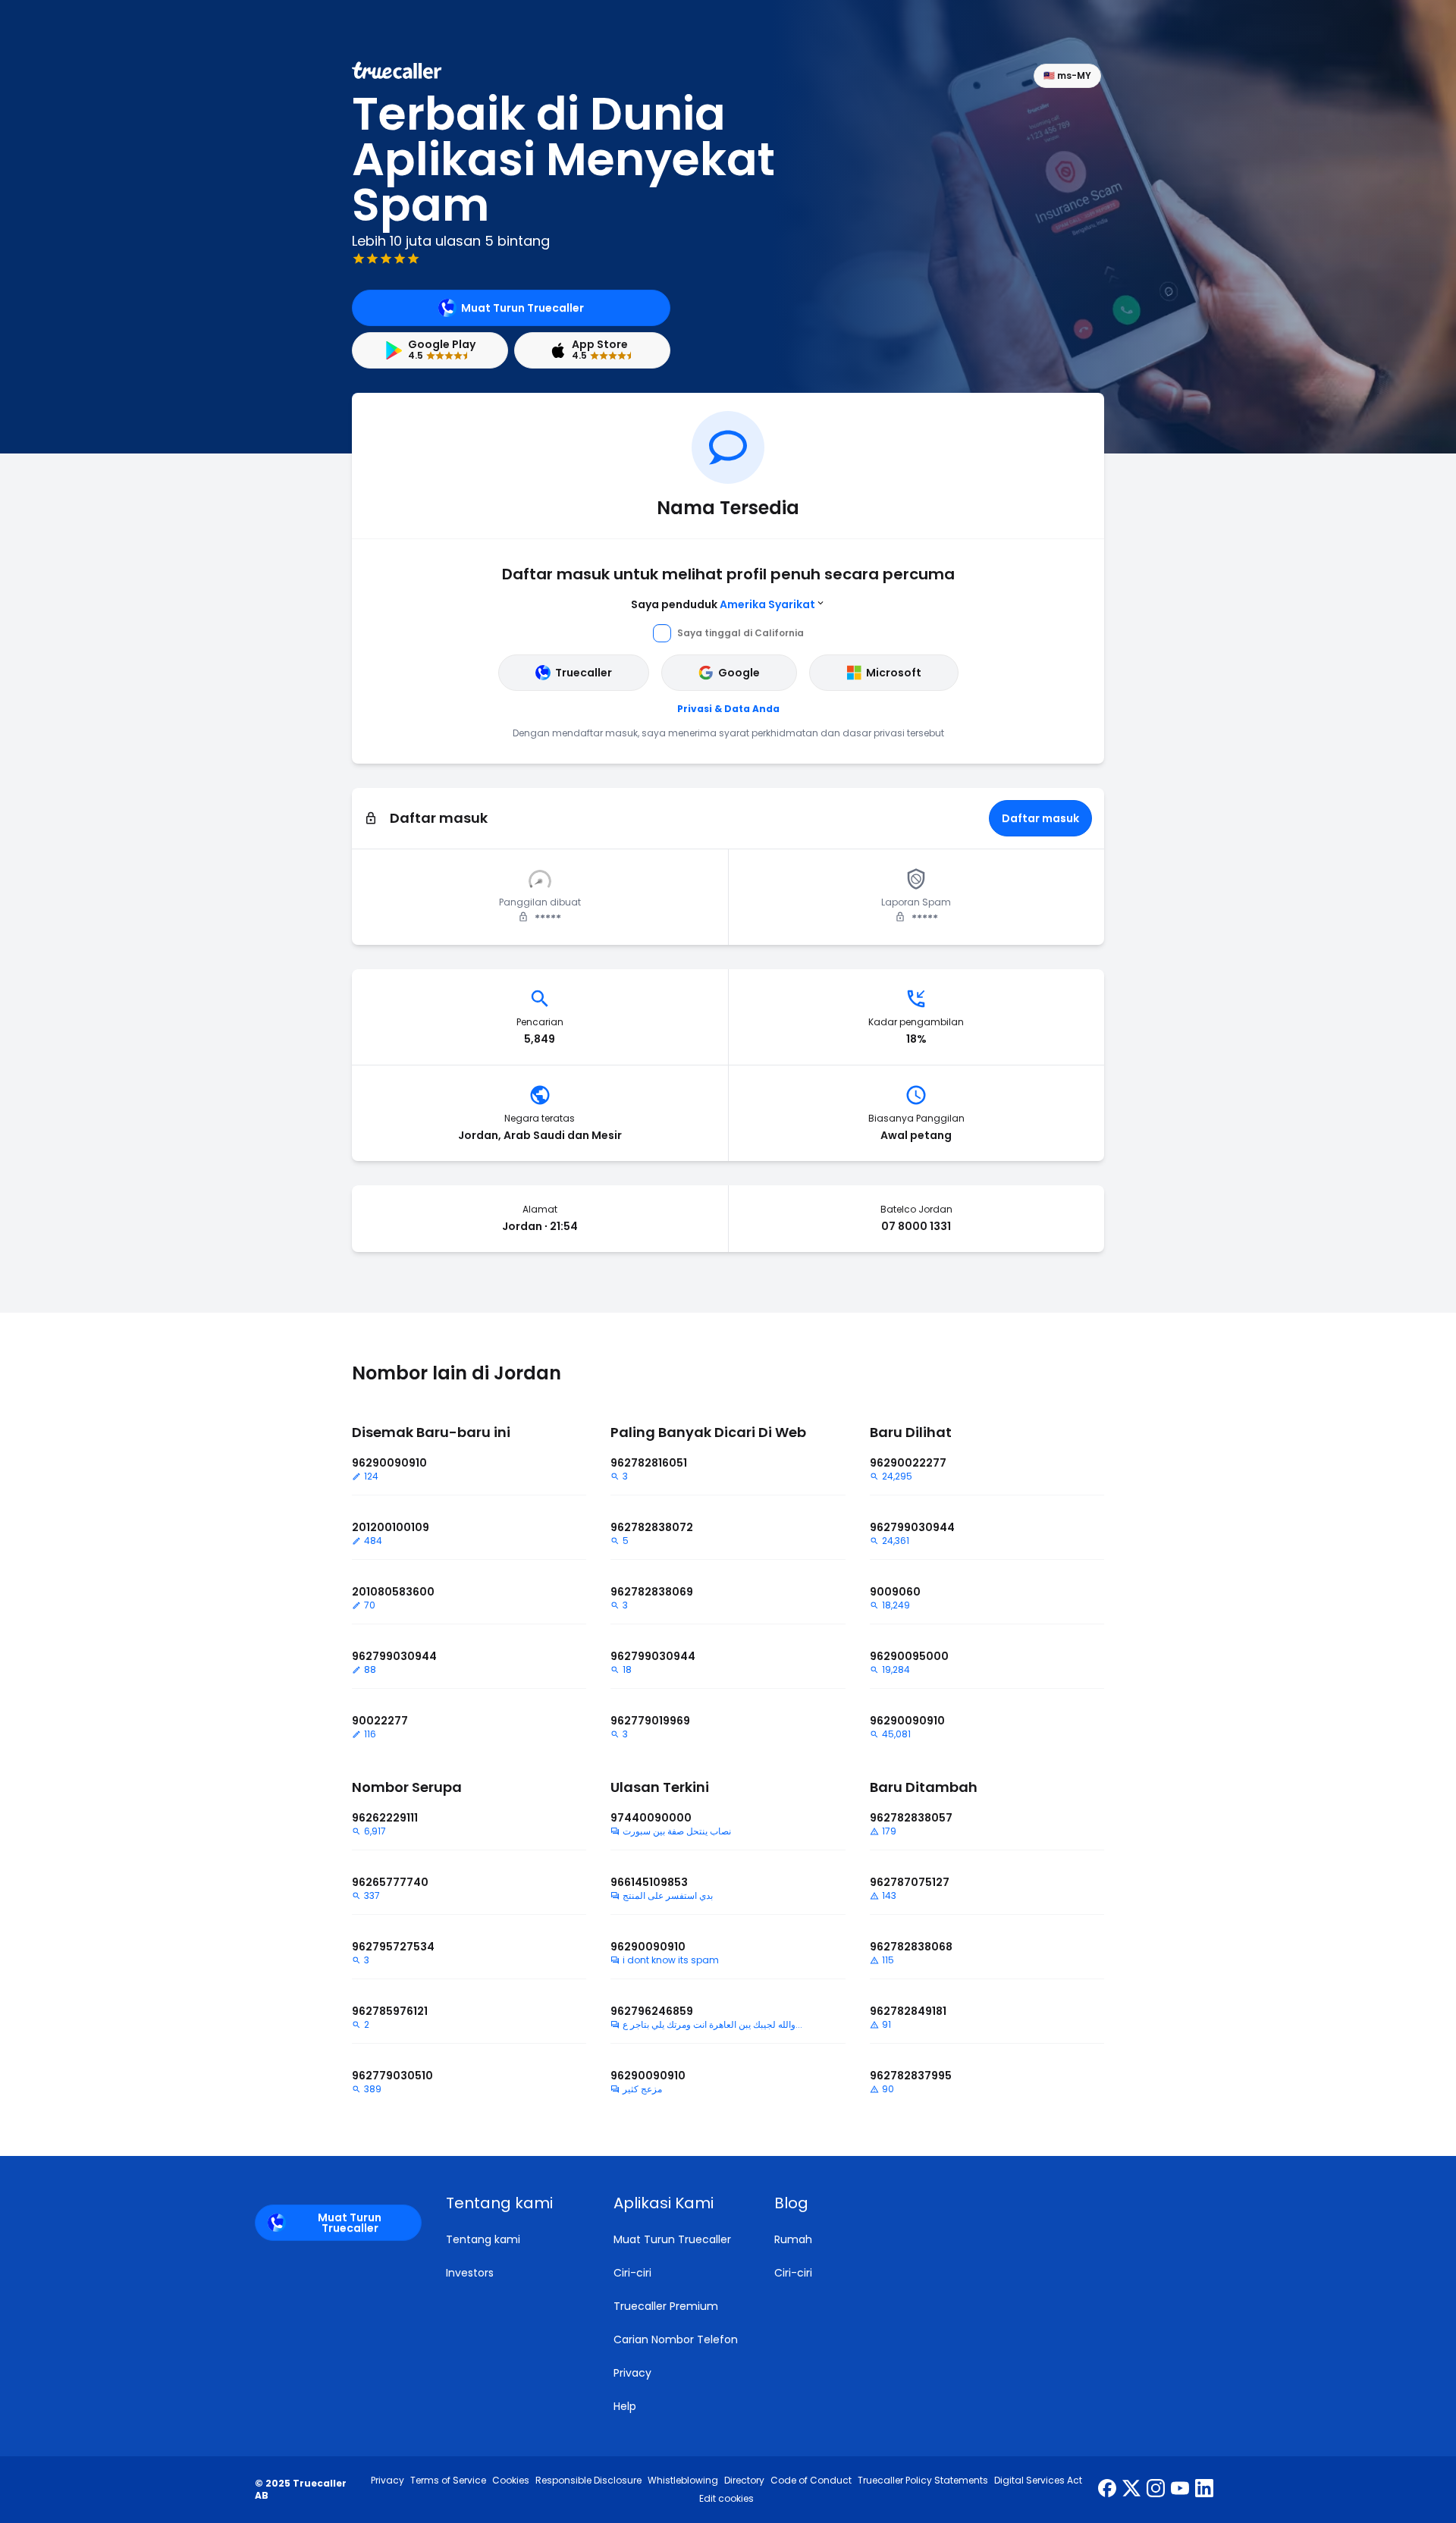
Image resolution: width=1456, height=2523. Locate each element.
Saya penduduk (723, 604)
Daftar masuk (1040, 818)
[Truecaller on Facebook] (1107, 2490)
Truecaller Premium (666, 2306)
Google (739, 673)
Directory (744, 2481)
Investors (470, 2273)
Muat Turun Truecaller (522, 308)
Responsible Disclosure (588, 2481)
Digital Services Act (1038, 2481)
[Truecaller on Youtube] (1180, 2490)
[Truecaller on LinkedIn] (1204, 2490)
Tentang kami (483, 2239)
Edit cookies (726, 2499)
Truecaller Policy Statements (923, 2481)
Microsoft (894, 673)
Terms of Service (448, 2481)
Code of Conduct (811, 2481)
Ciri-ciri (632, 2273)
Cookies (511, 2481)
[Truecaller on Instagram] (1156, 2490)
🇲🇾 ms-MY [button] (1067, 75)
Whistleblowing (683, 2481)
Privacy (632, 2373)
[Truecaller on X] (1131, 2490)
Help (625, 2406)
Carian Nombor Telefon (676, 2339)
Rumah (793, 2239)
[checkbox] (511, 2203)
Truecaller (584, 673)
